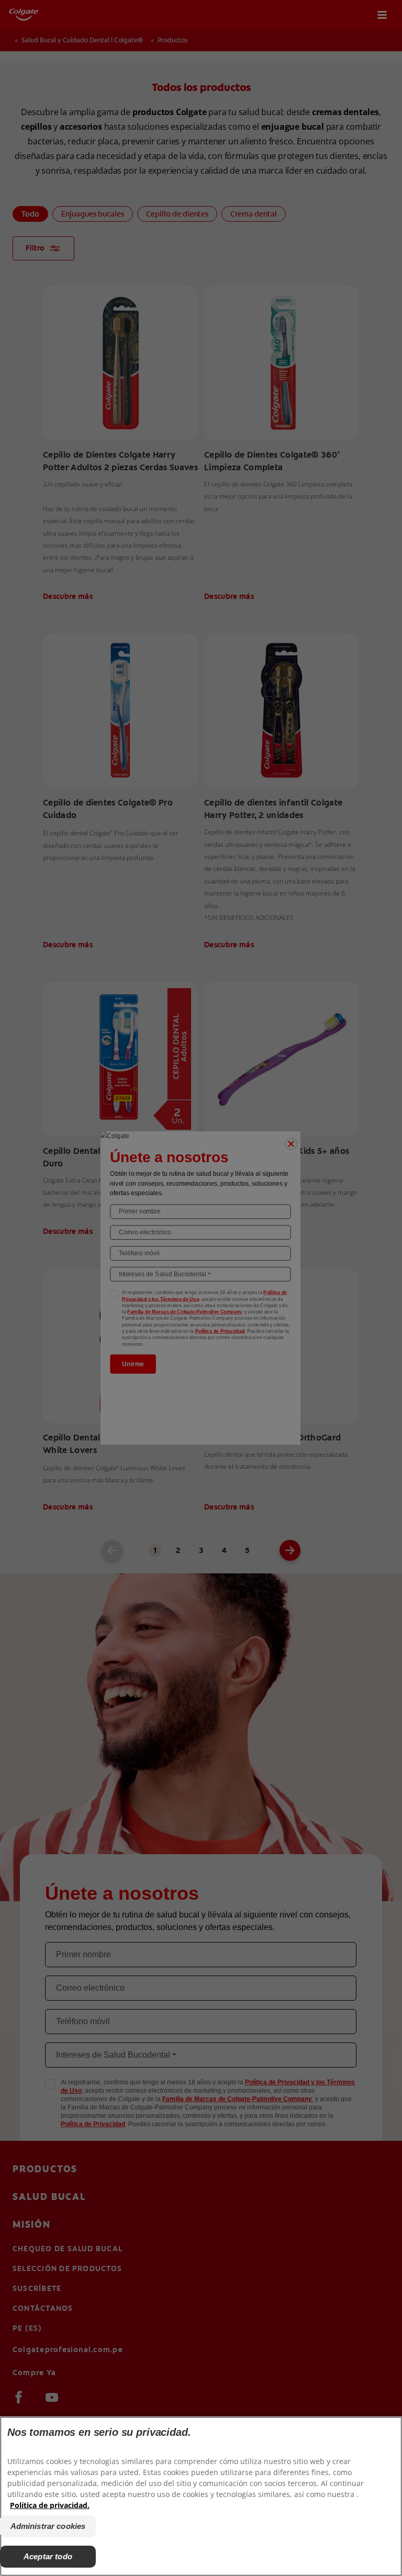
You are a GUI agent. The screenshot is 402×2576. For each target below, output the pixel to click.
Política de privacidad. (50, 2505)
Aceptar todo (48, 2556)
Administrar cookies (48, 2526)
